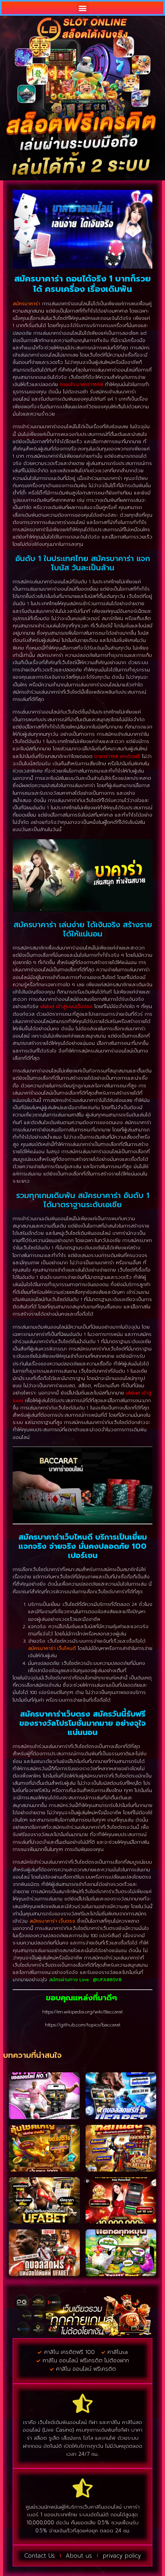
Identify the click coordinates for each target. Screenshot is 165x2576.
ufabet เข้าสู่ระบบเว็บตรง (66, 1007)
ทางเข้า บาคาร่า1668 (82, 385)
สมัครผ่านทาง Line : (71, 1980)
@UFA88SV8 (107, 1980)
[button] (83, 8)
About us (79, 2556)
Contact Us (40, 2556)
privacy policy (122, 2556)
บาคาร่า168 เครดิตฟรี (117, 756)
